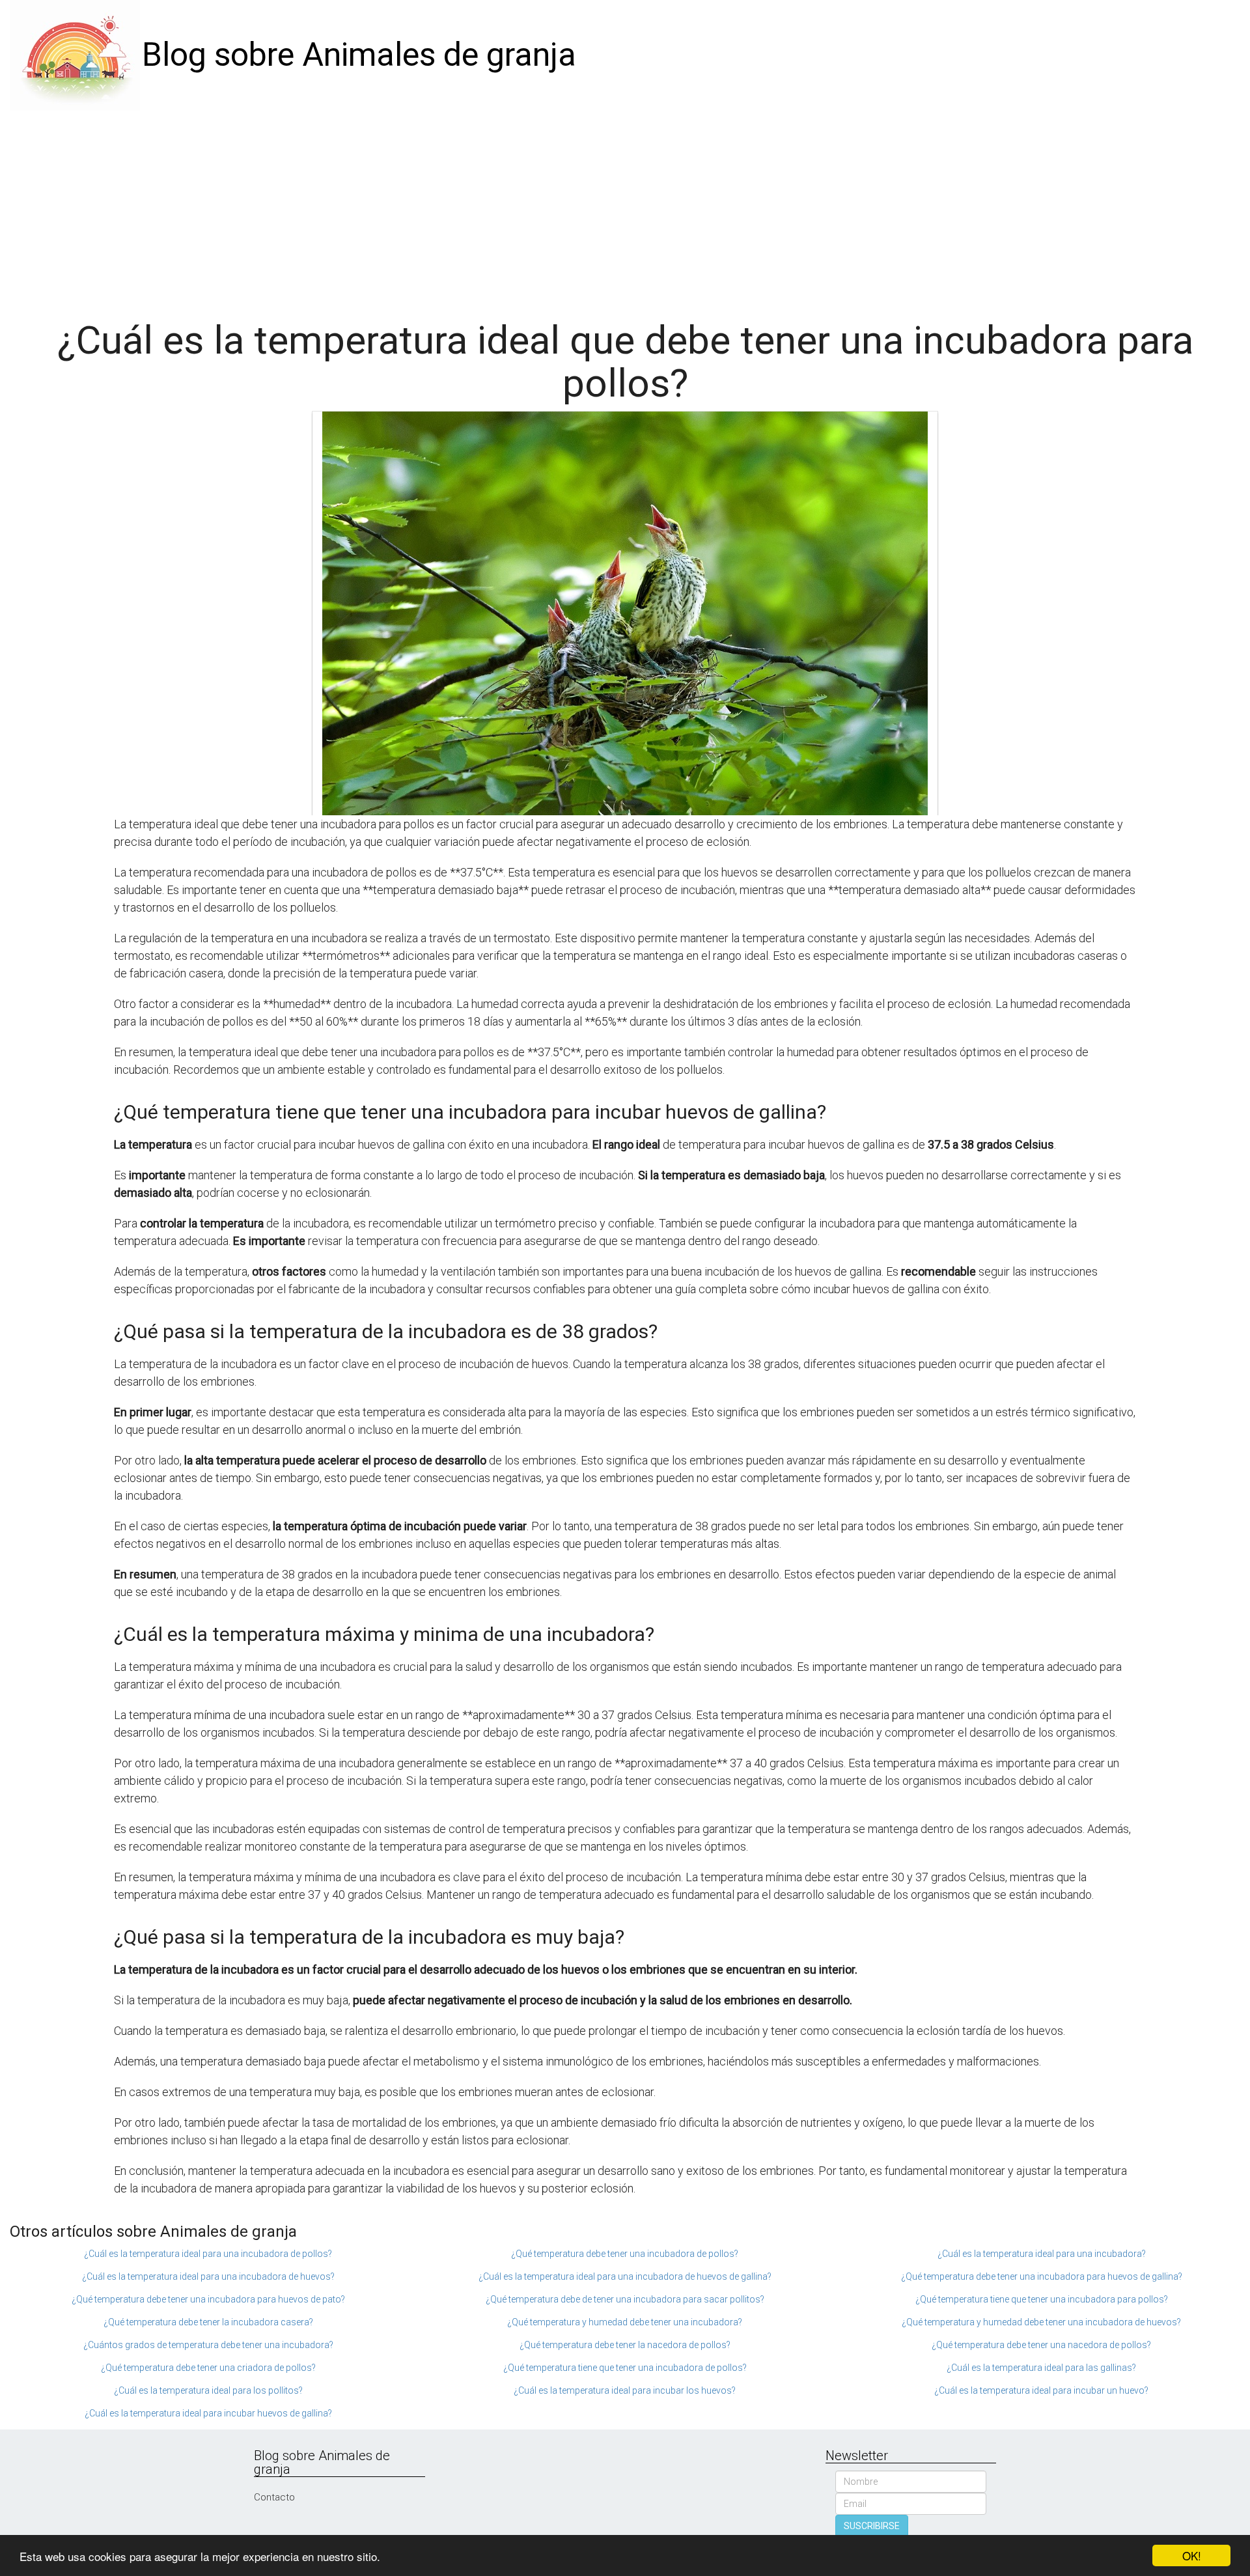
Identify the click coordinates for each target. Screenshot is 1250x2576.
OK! (1192, 2555)
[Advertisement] (625, 208)
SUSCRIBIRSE (872, 2526)
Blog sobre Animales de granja (359, 55)
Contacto (274, 2497)
